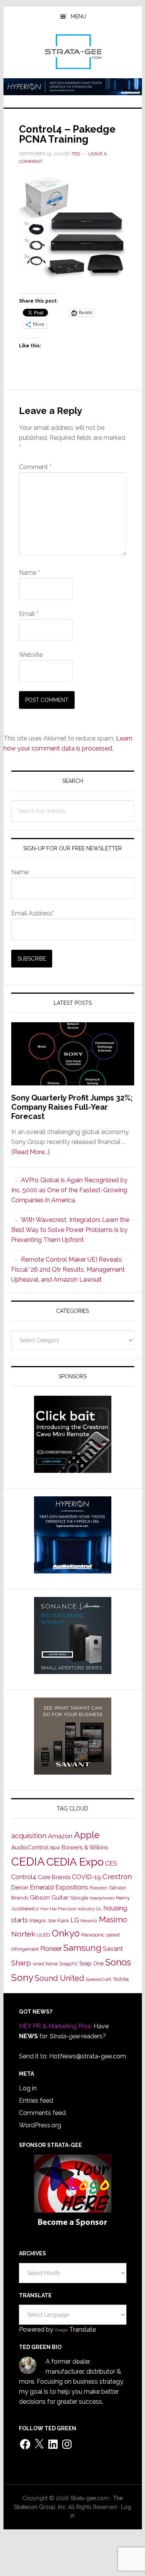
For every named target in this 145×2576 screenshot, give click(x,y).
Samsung (82, 1948)
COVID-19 (86, 1877)
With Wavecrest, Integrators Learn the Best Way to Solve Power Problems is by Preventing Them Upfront (70, 1230)
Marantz (89, 1921)
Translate (83, 2330)
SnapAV (68, 1964)
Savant (113, 1949)
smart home (45, 1964)
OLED (43, 1935)
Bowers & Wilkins (85, 1847)
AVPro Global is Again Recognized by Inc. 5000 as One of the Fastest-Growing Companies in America (69, 1190)
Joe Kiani (58, 1920)
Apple (87, 1835)
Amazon (60, 1836)
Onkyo (66, 1933)
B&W (55, 1848)
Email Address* (33, 913)
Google (79, 1898)
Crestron (117, 1877)
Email (29, 614)
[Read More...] (30, 1152)
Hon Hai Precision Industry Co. (71, 1909)
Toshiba (121, 1979)
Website (31, 655)
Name (29, 573)
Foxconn (98, 1888)
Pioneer (51, 1948)
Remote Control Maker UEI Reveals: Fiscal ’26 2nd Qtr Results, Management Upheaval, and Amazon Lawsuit (68, 1269)
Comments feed (42, 2113)
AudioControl (30, 1847)
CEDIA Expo (75, 1862)
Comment (35, 467)
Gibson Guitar (49, 1898)
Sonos (118, 1962)
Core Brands (54, 1877)
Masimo (113, 1920)
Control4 (24, 1877)
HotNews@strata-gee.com (88, 2056)
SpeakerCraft (99, 1979)
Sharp (21, 1963)
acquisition (29, 1836)
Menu (78, 17)
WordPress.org (40, 2125)
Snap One (91, 1964)
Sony (22, 1978)
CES (111, 1863)
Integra (38, 1921)
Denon (20, 1887)
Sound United (60, 1978)
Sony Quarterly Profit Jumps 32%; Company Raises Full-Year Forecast (72, 1107)
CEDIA (28, 1862)
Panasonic (93, 1935)
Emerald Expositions (59, 1887)
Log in (28, 2088)
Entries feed (36, 2101)
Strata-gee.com (73, 52)
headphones (102, 1898)
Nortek (23, 1934)
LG (75, 1920)
